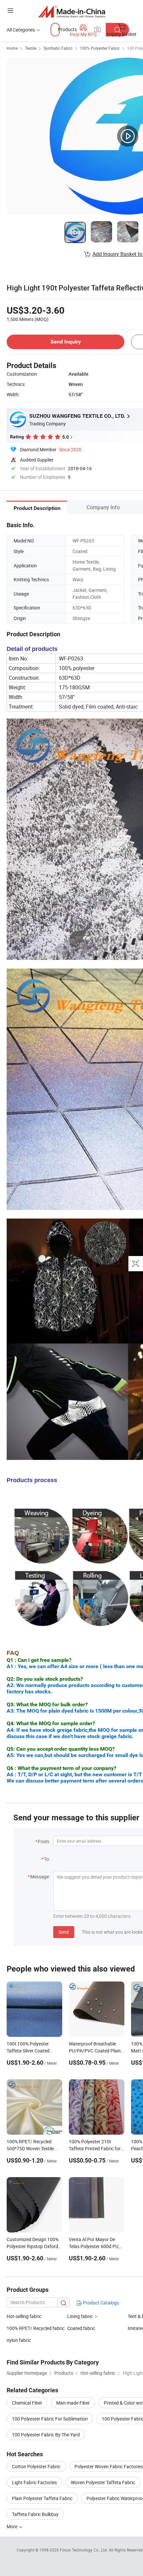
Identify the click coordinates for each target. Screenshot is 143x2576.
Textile (31, 48)
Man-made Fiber (73, 2403)
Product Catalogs (100, 2303)
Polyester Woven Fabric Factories (109, 2466)
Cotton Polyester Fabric (36, 2466)
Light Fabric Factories (34, 2482)
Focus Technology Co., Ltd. (84, 2550)
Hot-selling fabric (24, 2316)
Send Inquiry (66, 342)
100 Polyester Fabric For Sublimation (50, 2419)
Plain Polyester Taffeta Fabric (42, 2498)
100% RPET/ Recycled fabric (36, 2328)
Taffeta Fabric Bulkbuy (35, 2514)
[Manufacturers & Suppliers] (72, 11)
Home (12, 48)
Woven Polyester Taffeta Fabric (103, 2482)
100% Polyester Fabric (100, 48)
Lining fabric (80, 2316)
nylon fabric (19, 2340)
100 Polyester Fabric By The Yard (46, 2435)
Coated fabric (81, 2328)
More (12, 2526)
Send (64, 1932)
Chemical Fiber (27, 2403)
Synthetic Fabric (58, 48)
